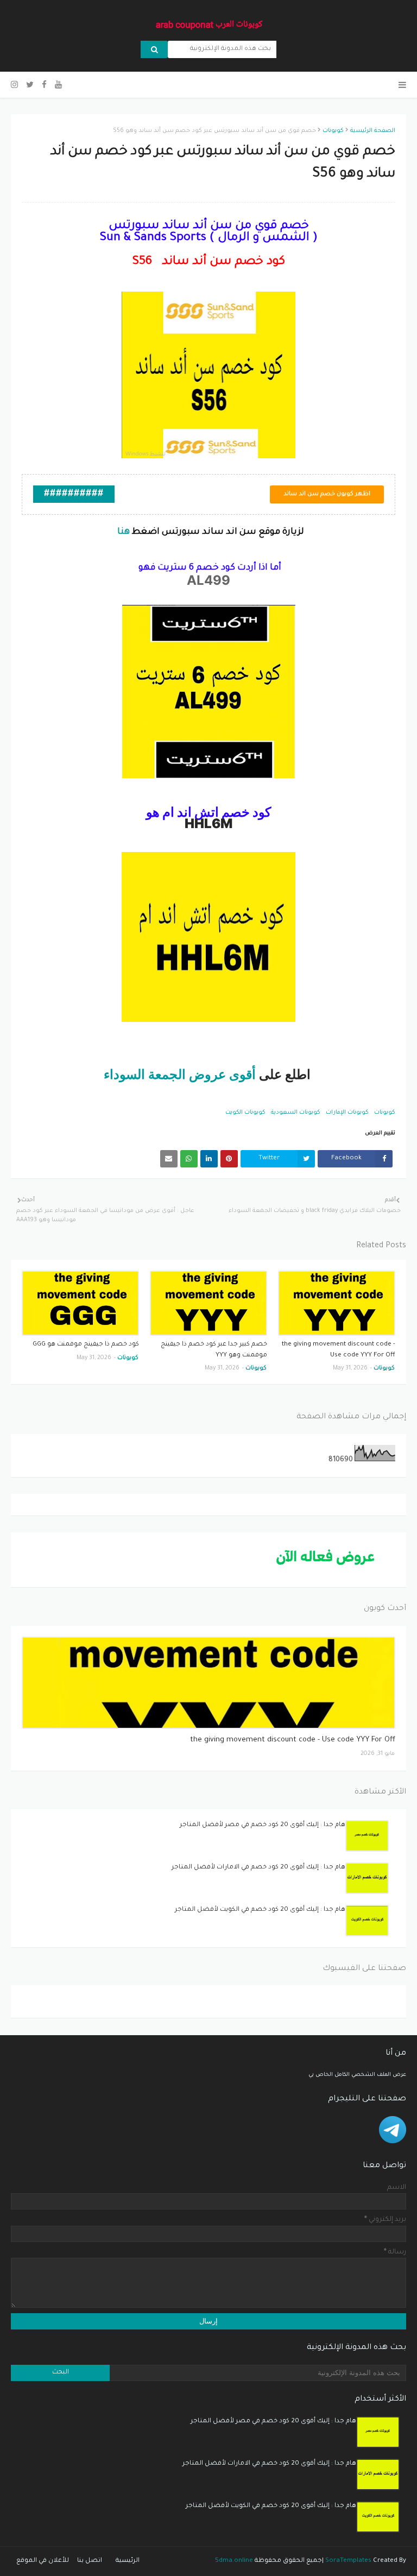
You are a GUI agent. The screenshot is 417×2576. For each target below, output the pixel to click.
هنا (122, 532)
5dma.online (234, 2561)
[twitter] (30, 86)
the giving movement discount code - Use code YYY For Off (339, 1350)
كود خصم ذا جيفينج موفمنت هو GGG (86, 1345)
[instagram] (16, 86)
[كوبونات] (208, 1683)
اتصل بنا (90, 2561)
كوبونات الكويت (245, 1113)
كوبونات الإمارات (347, 1113)
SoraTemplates (348, 2561)
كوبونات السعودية (296, 1113)
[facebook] (44, 86)
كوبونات (333, 131)
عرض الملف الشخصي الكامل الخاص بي (357, 2075)
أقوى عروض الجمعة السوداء (180, 1075)
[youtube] (58, 86)
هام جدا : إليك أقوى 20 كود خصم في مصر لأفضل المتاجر (263, 1825)
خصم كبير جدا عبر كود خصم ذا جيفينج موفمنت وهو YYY (214, 1350)
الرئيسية (128, 2561)
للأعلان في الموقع (43, 2561)
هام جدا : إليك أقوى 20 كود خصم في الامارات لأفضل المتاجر (258, 1868)
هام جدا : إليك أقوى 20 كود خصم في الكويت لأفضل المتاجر (260, 1910)
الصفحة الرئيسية (373, 131)
